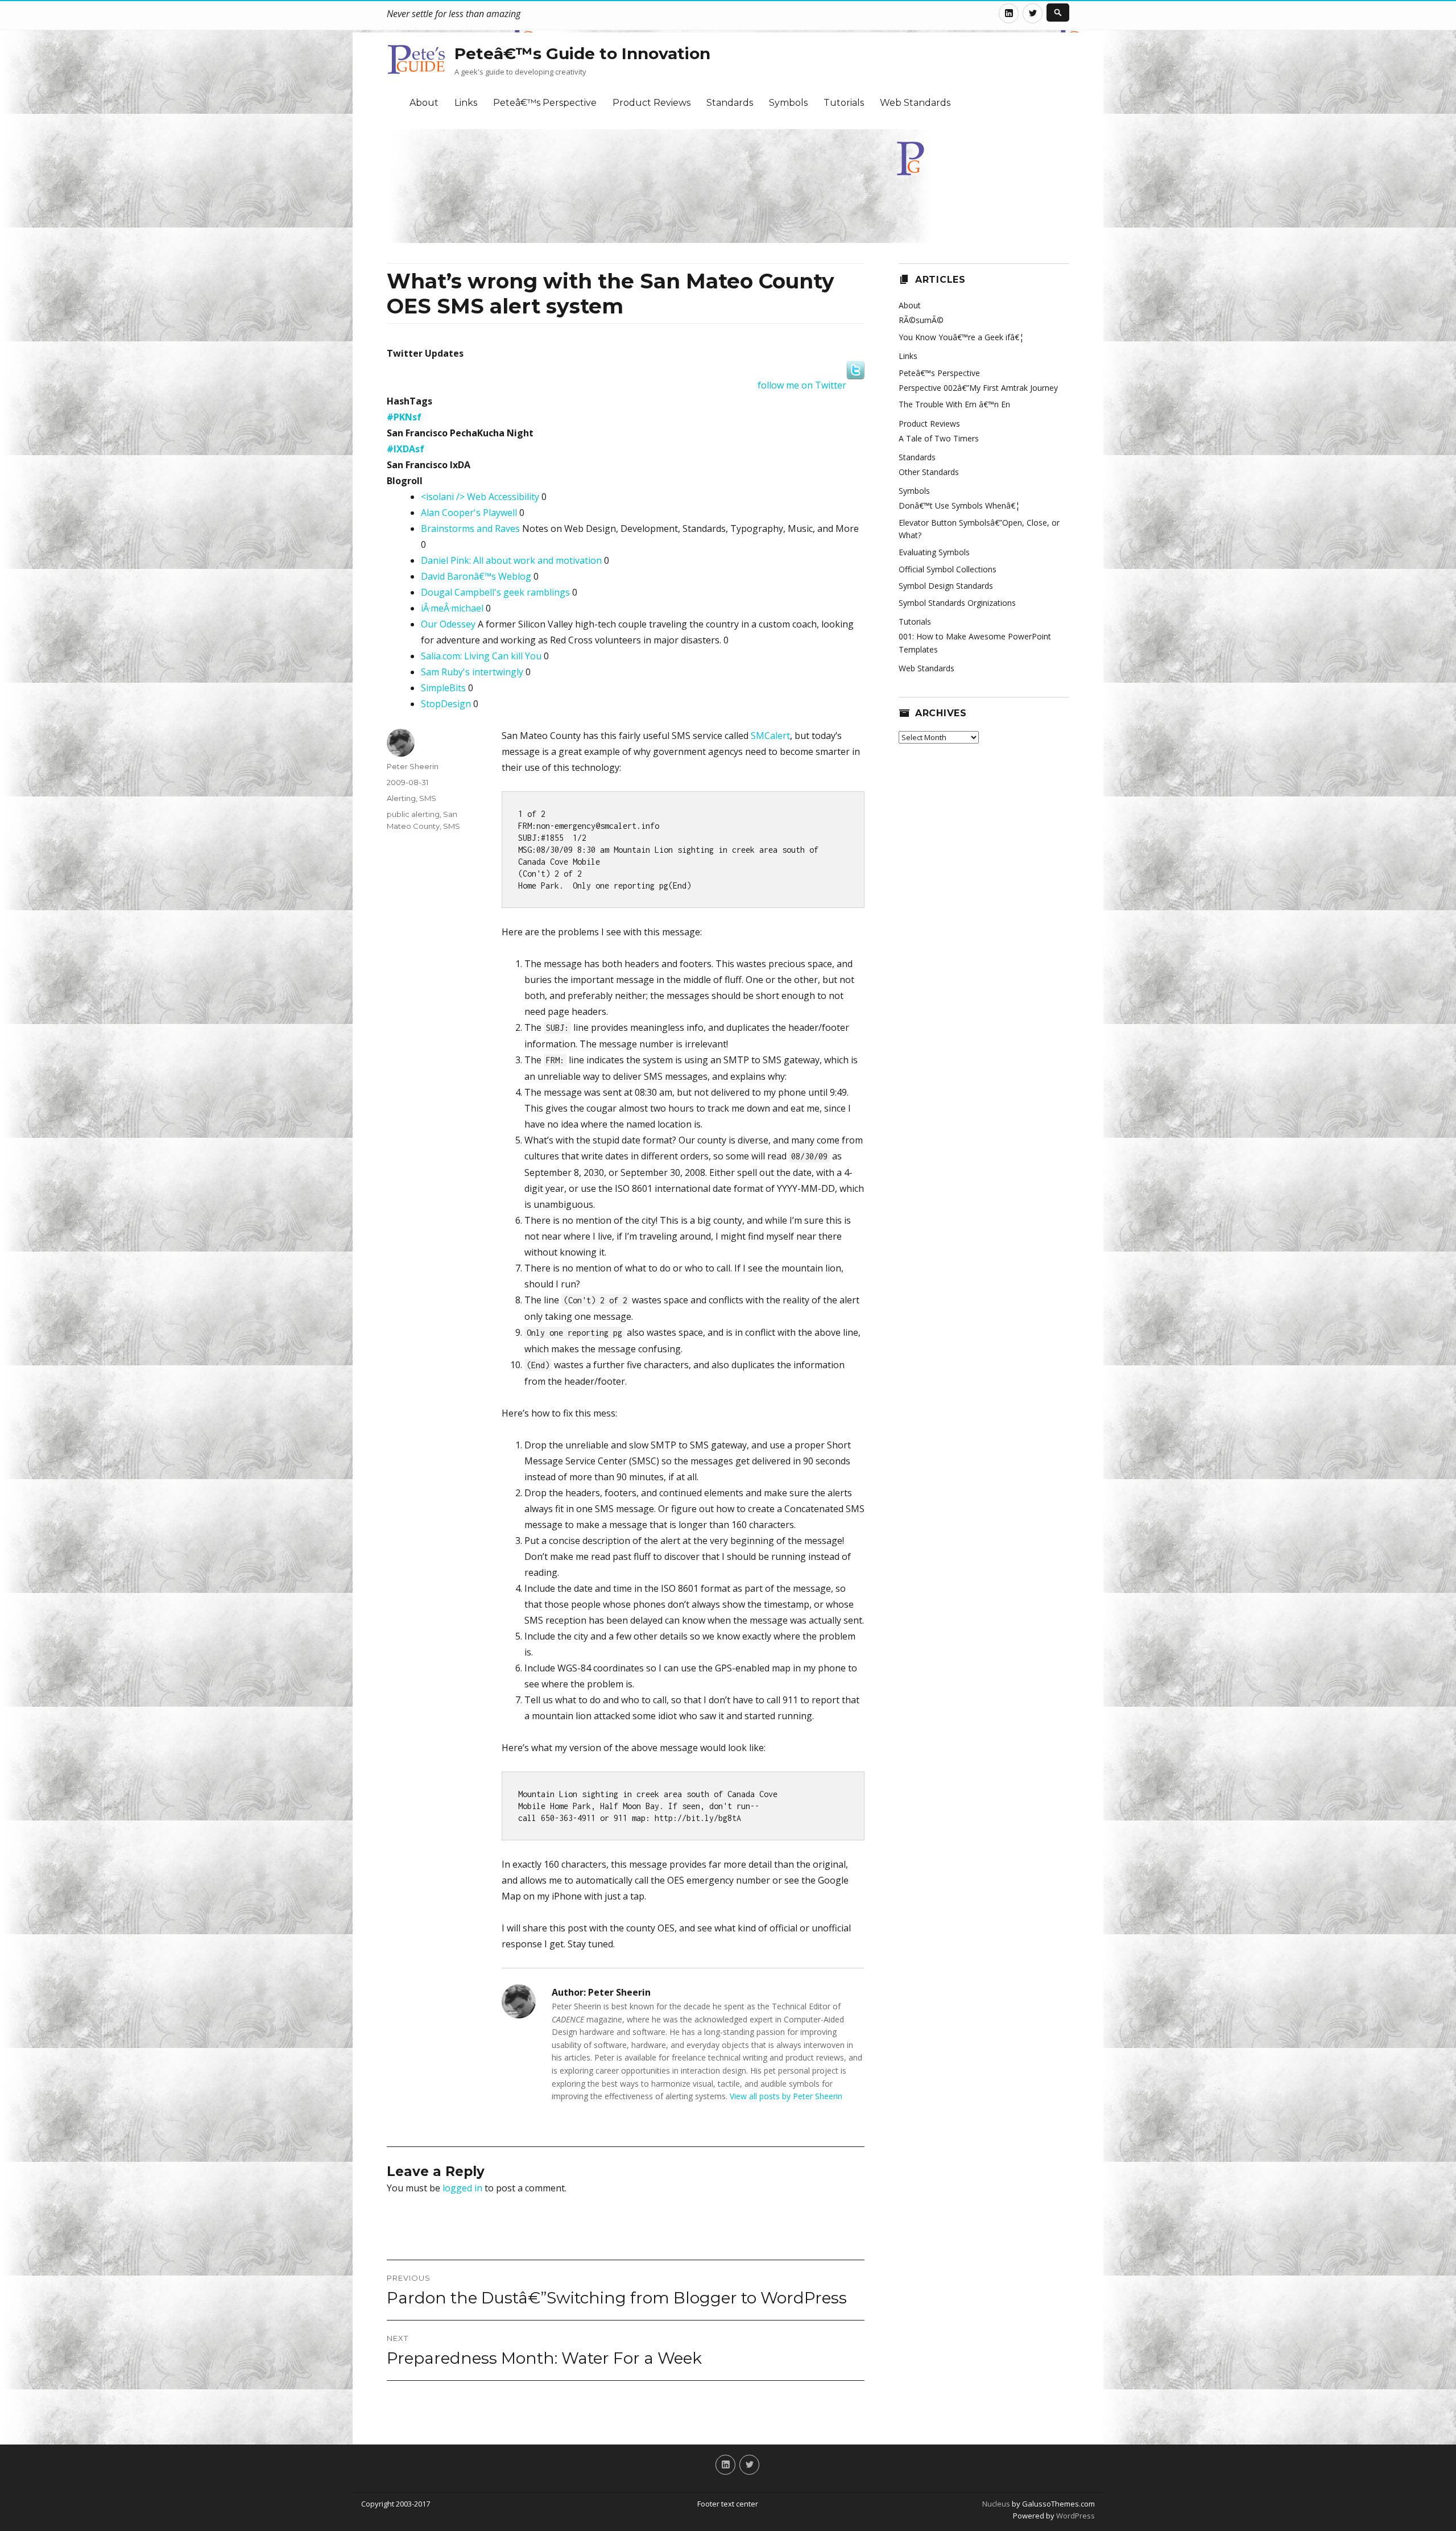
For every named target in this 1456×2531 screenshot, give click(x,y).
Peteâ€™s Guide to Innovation (582, 53)
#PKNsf (404, 417)
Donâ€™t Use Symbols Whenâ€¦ (959, 505)
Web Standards (915, 103)
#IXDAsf (406, 449)
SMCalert (770, 736)
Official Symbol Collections (948, 569)
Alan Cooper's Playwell (469, 513)
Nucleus (996, 2504)
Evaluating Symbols (934, 552)
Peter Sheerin (413, 766)
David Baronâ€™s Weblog (476, 576)
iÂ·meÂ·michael (452, 608)
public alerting (413, 814)
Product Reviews (652, 103)
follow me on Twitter (802, 385)
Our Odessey (448, 624)
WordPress (1075, 2516)
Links (466, 103)
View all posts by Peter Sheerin (786, 2096)
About (424, 103)
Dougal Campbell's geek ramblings (495, 592)
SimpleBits (443, 688)
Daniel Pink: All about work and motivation (511, 560)
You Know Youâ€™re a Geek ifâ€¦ (961, 337)
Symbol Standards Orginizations (957, 603)
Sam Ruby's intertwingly (472, 672)
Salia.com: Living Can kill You (481, 656)
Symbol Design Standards (946, 586)
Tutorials (844, 103)
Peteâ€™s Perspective (545, 103)
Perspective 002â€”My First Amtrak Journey (978, 388)
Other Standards (929, 472)
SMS (428, 798)
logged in (462, 2188)
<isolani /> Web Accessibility (480, 497)
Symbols (788, 103)
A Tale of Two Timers (939, 438)
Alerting (401, 798)
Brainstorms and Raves (470, 529)
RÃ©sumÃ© (921, 320)
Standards (730, 103)
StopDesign (446, 704)
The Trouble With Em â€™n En (954, 404)
